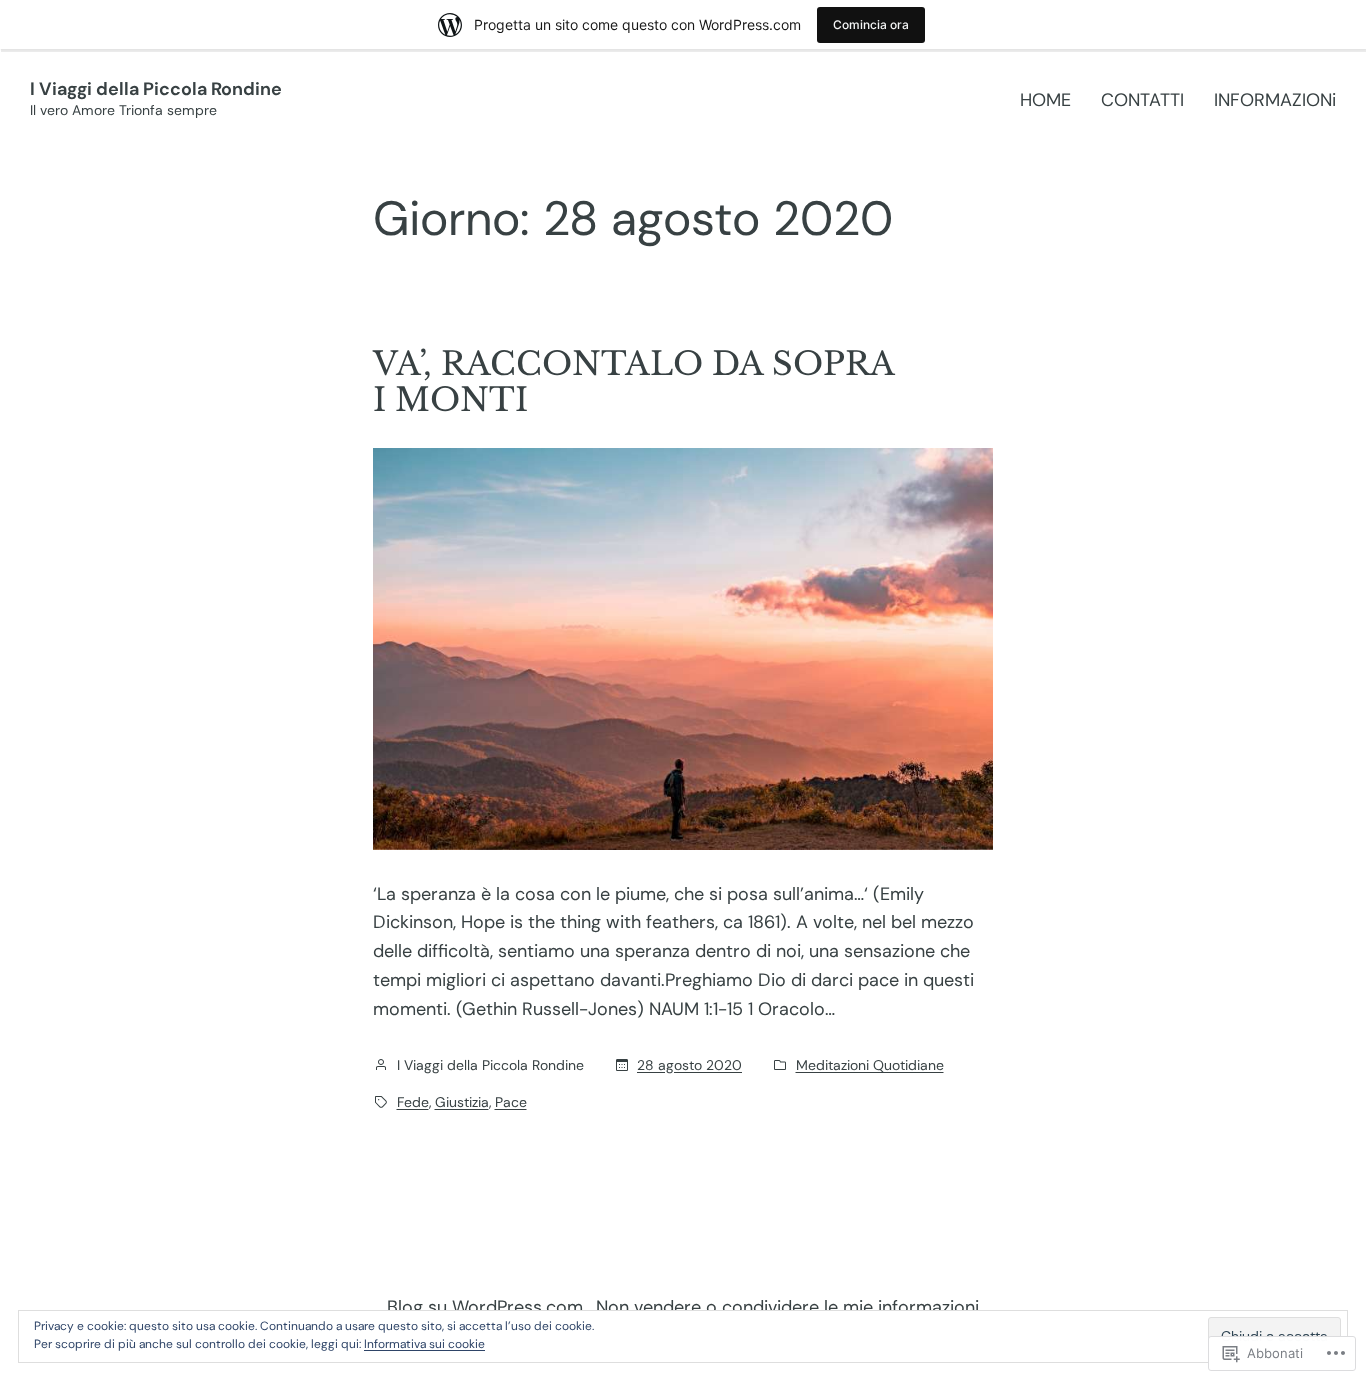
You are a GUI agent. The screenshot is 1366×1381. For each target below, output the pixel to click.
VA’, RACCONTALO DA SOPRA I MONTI (633, 382)
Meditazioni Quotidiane (870, 1065)
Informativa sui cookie (424, 1344)
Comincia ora (871, 24)
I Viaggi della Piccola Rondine (156, 89)
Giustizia (462, 1102)
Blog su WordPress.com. (487, 1307)
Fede (413, 1102)
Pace (511, 1102)
